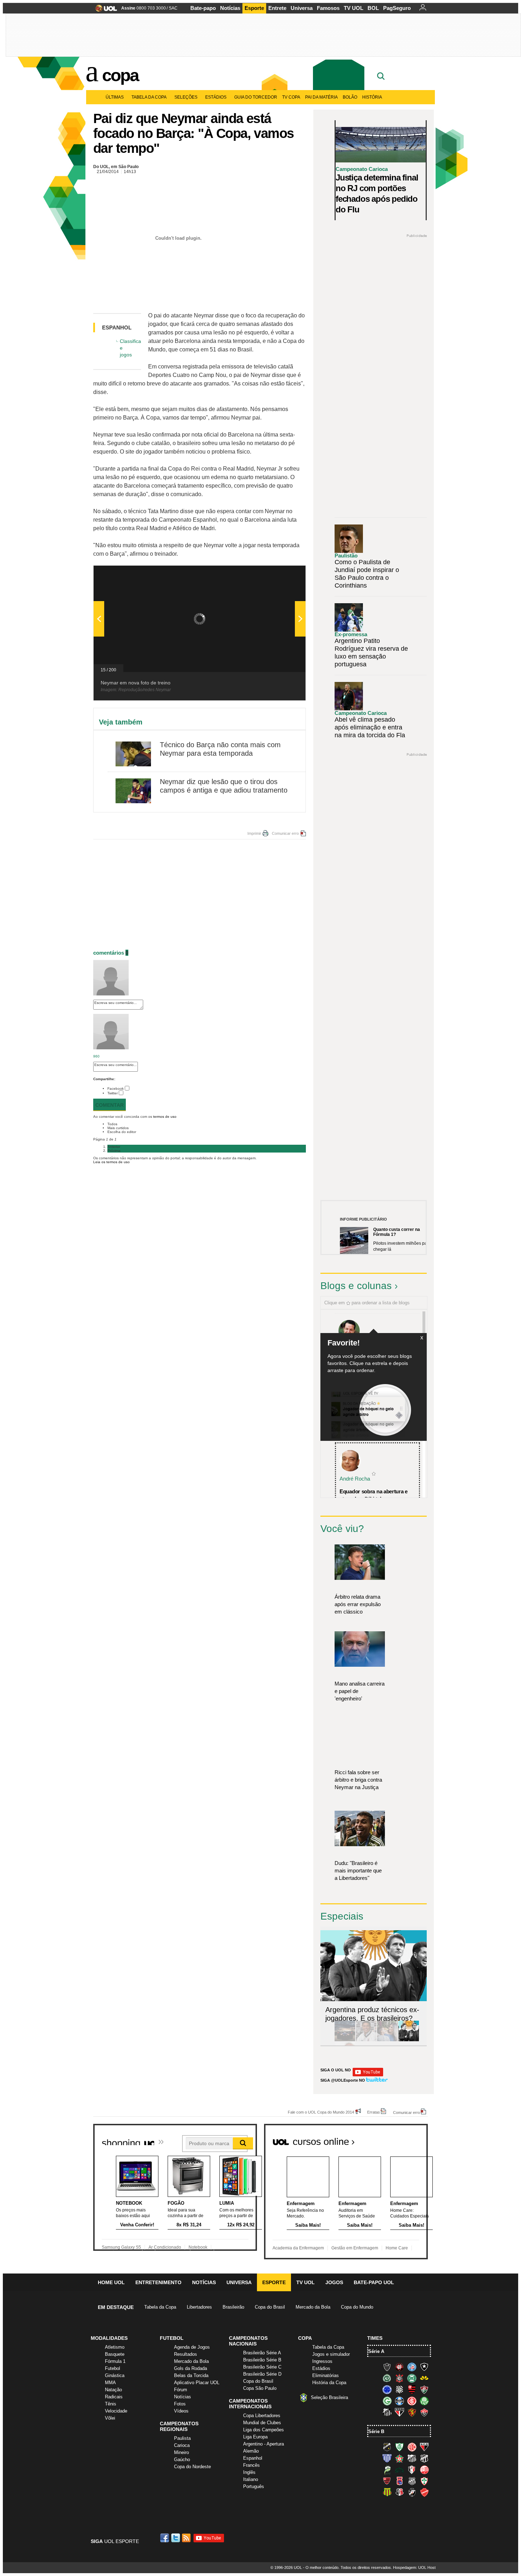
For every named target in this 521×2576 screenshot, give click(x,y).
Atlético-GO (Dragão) (424, 2447)
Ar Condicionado (165, 2247)
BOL (373, 8)
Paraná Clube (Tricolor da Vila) (399, 2481)
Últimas (115, 97)
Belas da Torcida (191, 2375)
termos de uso (165, 1117)
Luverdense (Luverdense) (387, 2470)
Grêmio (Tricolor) (399, 2401)
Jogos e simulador (331, 2354)
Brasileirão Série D (262, 2374)
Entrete (277, 8)
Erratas (374, 2112)
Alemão (251, 2451)
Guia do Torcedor (256, 97)
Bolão (350, 97)
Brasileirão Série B (262, 2360)
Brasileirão (233, 2307)
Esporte (254, 8)
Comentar (110, 1105)
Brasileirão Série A (262, 2353)
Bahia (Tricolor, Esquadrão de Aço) (412, 2367)
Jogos (334, 2282)
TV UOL (354, 8)
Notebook (198, 2247)
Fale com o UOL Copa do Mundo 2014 (321, 2112)
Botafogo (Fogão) (424, 2367)
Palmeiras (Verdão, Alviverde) (424, 2401)
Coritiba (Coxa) (412, 2378)
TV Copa (291, 97)
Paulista (182, 2438)
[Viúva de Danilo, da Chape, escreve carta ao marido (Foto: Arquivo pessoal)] (387, 2040)
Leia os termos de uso (111, 1162)
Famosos (328, 8)
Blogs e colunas (356, 1286)
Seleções (186, 97)
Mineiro (181, 2452)
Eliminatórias (326, 2375)
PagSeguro (397, 8)
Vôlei (110, 2418)
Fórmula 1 (115, 2361)
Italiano (251, 2479)
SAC (173, 8)
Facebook (116, 1089)
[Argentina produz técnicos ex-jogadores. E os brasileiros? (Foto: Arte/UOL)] (409, 2040)
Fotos (180, 2404)
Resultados (186, 2354)
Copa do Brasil (270, 2307)
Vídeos (181, 2411)
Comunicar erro (285, 833)
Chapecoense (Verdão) (387, 2378)
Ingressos (322, 2361)
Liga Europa (255, 2437)
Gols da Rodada (191, 2368)
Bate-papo (203, 8)
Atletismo (115, 2347)
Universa (302, 8)
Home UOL (111, 2282)
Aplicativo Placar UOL (197, 2383)
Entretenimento (158, 2282)
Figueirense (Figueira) (399, 2389)
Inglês (249, 2472)
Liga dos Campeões (264, 2430)
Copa (120, 75)
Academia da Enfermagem (298, 2248)
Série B (376, 2431)
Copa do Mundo (357, 2307)
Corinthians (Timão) (399, 2378)
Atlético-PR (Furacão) (399, 2367)
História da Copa (329, 2383)
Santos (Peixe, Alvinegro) (387, 2412)
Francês (251, 2465)
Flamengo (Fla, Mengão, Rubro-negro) (412, 2389)
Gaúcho (182, 2460)
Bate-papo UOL (374, 2282)
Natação (113, 2390)
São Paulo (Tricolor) (399, 2412)
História (372, 97)
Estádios (216, 97)
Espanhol (253, 2458)
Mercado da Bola (313, 2307)
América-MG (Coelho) (399, 2447)
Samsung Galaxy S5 (121, 2247)
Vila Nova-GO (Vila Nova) (424, 2492)
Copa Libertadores (262, 2416)
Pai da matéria (321, 97)
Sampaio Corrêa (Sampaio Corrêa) (387, 2492)
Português (254, 2486)
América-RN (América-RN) (412, 2447)
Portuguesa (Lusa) (424, 2481)
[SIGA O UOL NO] (368, 2075)
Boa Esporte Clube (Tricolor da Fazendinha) (399, 2458)
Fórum (181, 2390)
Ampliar (283, 574)
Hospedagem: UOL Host (414, 2567)
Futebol (113, 2368)
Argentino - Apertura (264, 2444)
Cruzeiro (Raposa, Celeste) (387, 2389)
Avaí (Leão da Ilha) (387, 2458)
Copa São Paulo (260, 2388)
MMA (110, 2383)
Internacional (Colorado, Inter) (412, 2401)
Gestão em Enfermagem (355, 2248)
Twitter (113, 1093)
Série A (376, 2351)
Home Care (397, 2248)
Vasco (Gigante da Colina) (412, 2492)
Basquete (115, 2354)
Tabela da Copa (149, 97)
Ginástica (115, 2375)
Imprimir (254, 833)
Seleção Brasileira (329, 2397)
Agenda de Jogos (192, 2347)
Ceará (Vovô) (424, 2458)
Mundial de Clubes (262, 2423)
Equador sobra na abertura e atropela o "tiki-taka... (374, 1495)
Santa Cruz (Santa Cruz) (399, 2492)
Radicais (114, 2397)
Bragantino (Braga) (412, 2458)
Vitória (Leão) (424, 2412)
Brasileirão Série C (262, 2367)
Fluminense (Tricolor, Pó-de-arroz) (424, 2389)
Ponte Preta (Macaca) (412, 2481)
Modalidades (109, 2338)
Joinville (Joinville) (412, 2470)
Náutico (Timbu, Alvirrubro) (424, 2470)
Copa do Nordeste (192, 2467)
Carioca (182, 2445)
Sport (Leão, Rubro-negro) (412, 2412)
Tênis (111, 2404)
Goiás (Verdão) (387, 2401)
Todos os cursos (404, 2139)
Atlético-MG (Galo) (387, 2367)
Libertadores (199, 2307)
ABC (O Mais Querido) (387, 2447)
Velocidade (116, 2411)
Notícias (230, 8)
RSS (187, 2538)
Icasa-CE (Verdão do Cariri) (399, 2470)
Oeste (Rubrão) (387, 2481)
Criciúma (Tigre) (424, 2378)
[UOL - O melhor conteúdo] (104, 10)
